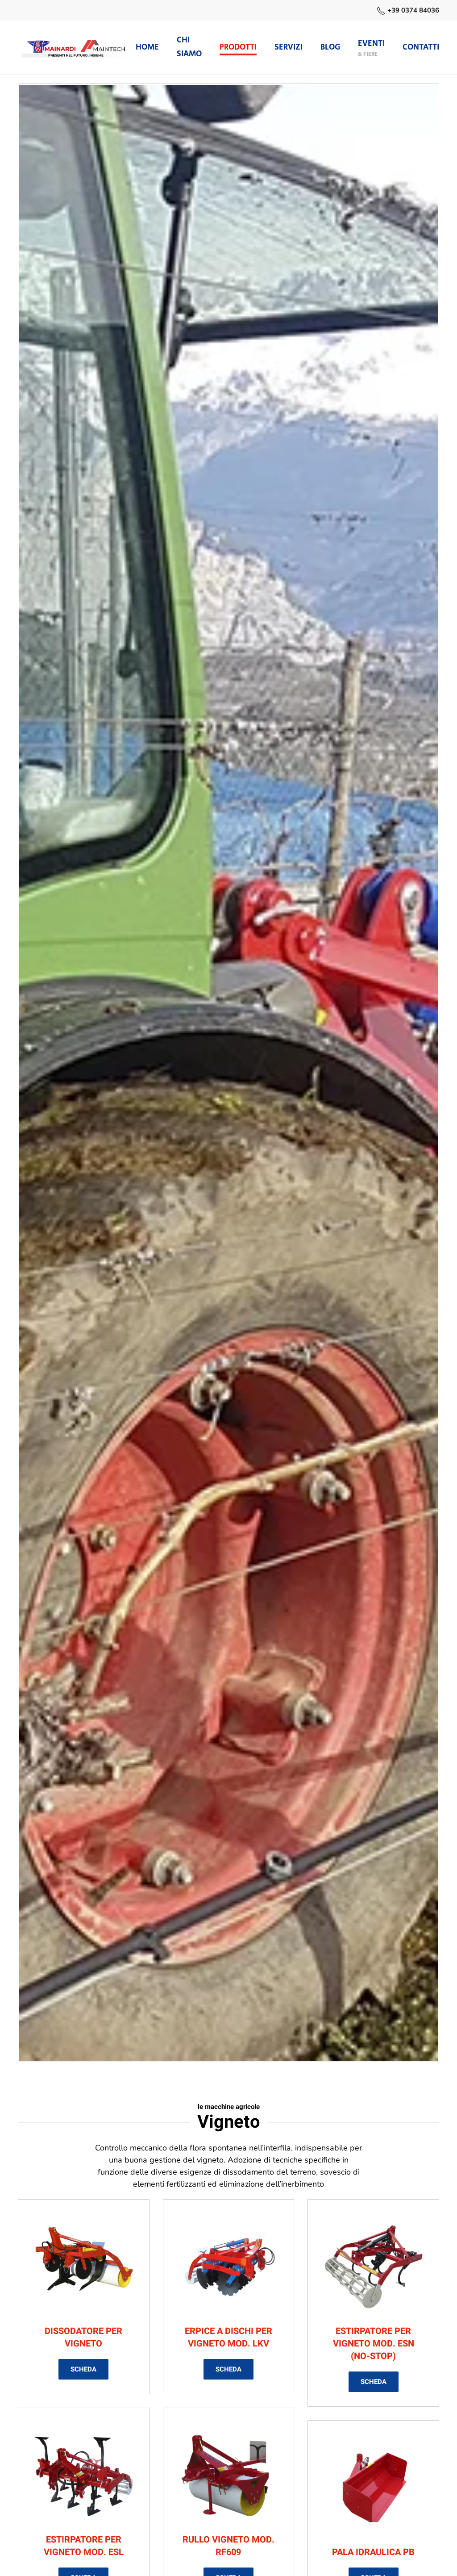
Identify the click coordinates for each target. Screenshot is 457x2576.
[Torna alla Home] (77, 47)
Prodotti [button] (238, 47)
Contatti (421, 47)
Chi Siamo (189, 47)
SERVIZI (289, 47)
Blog (330, 47)
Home (147, 47)
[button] (371, 47)
